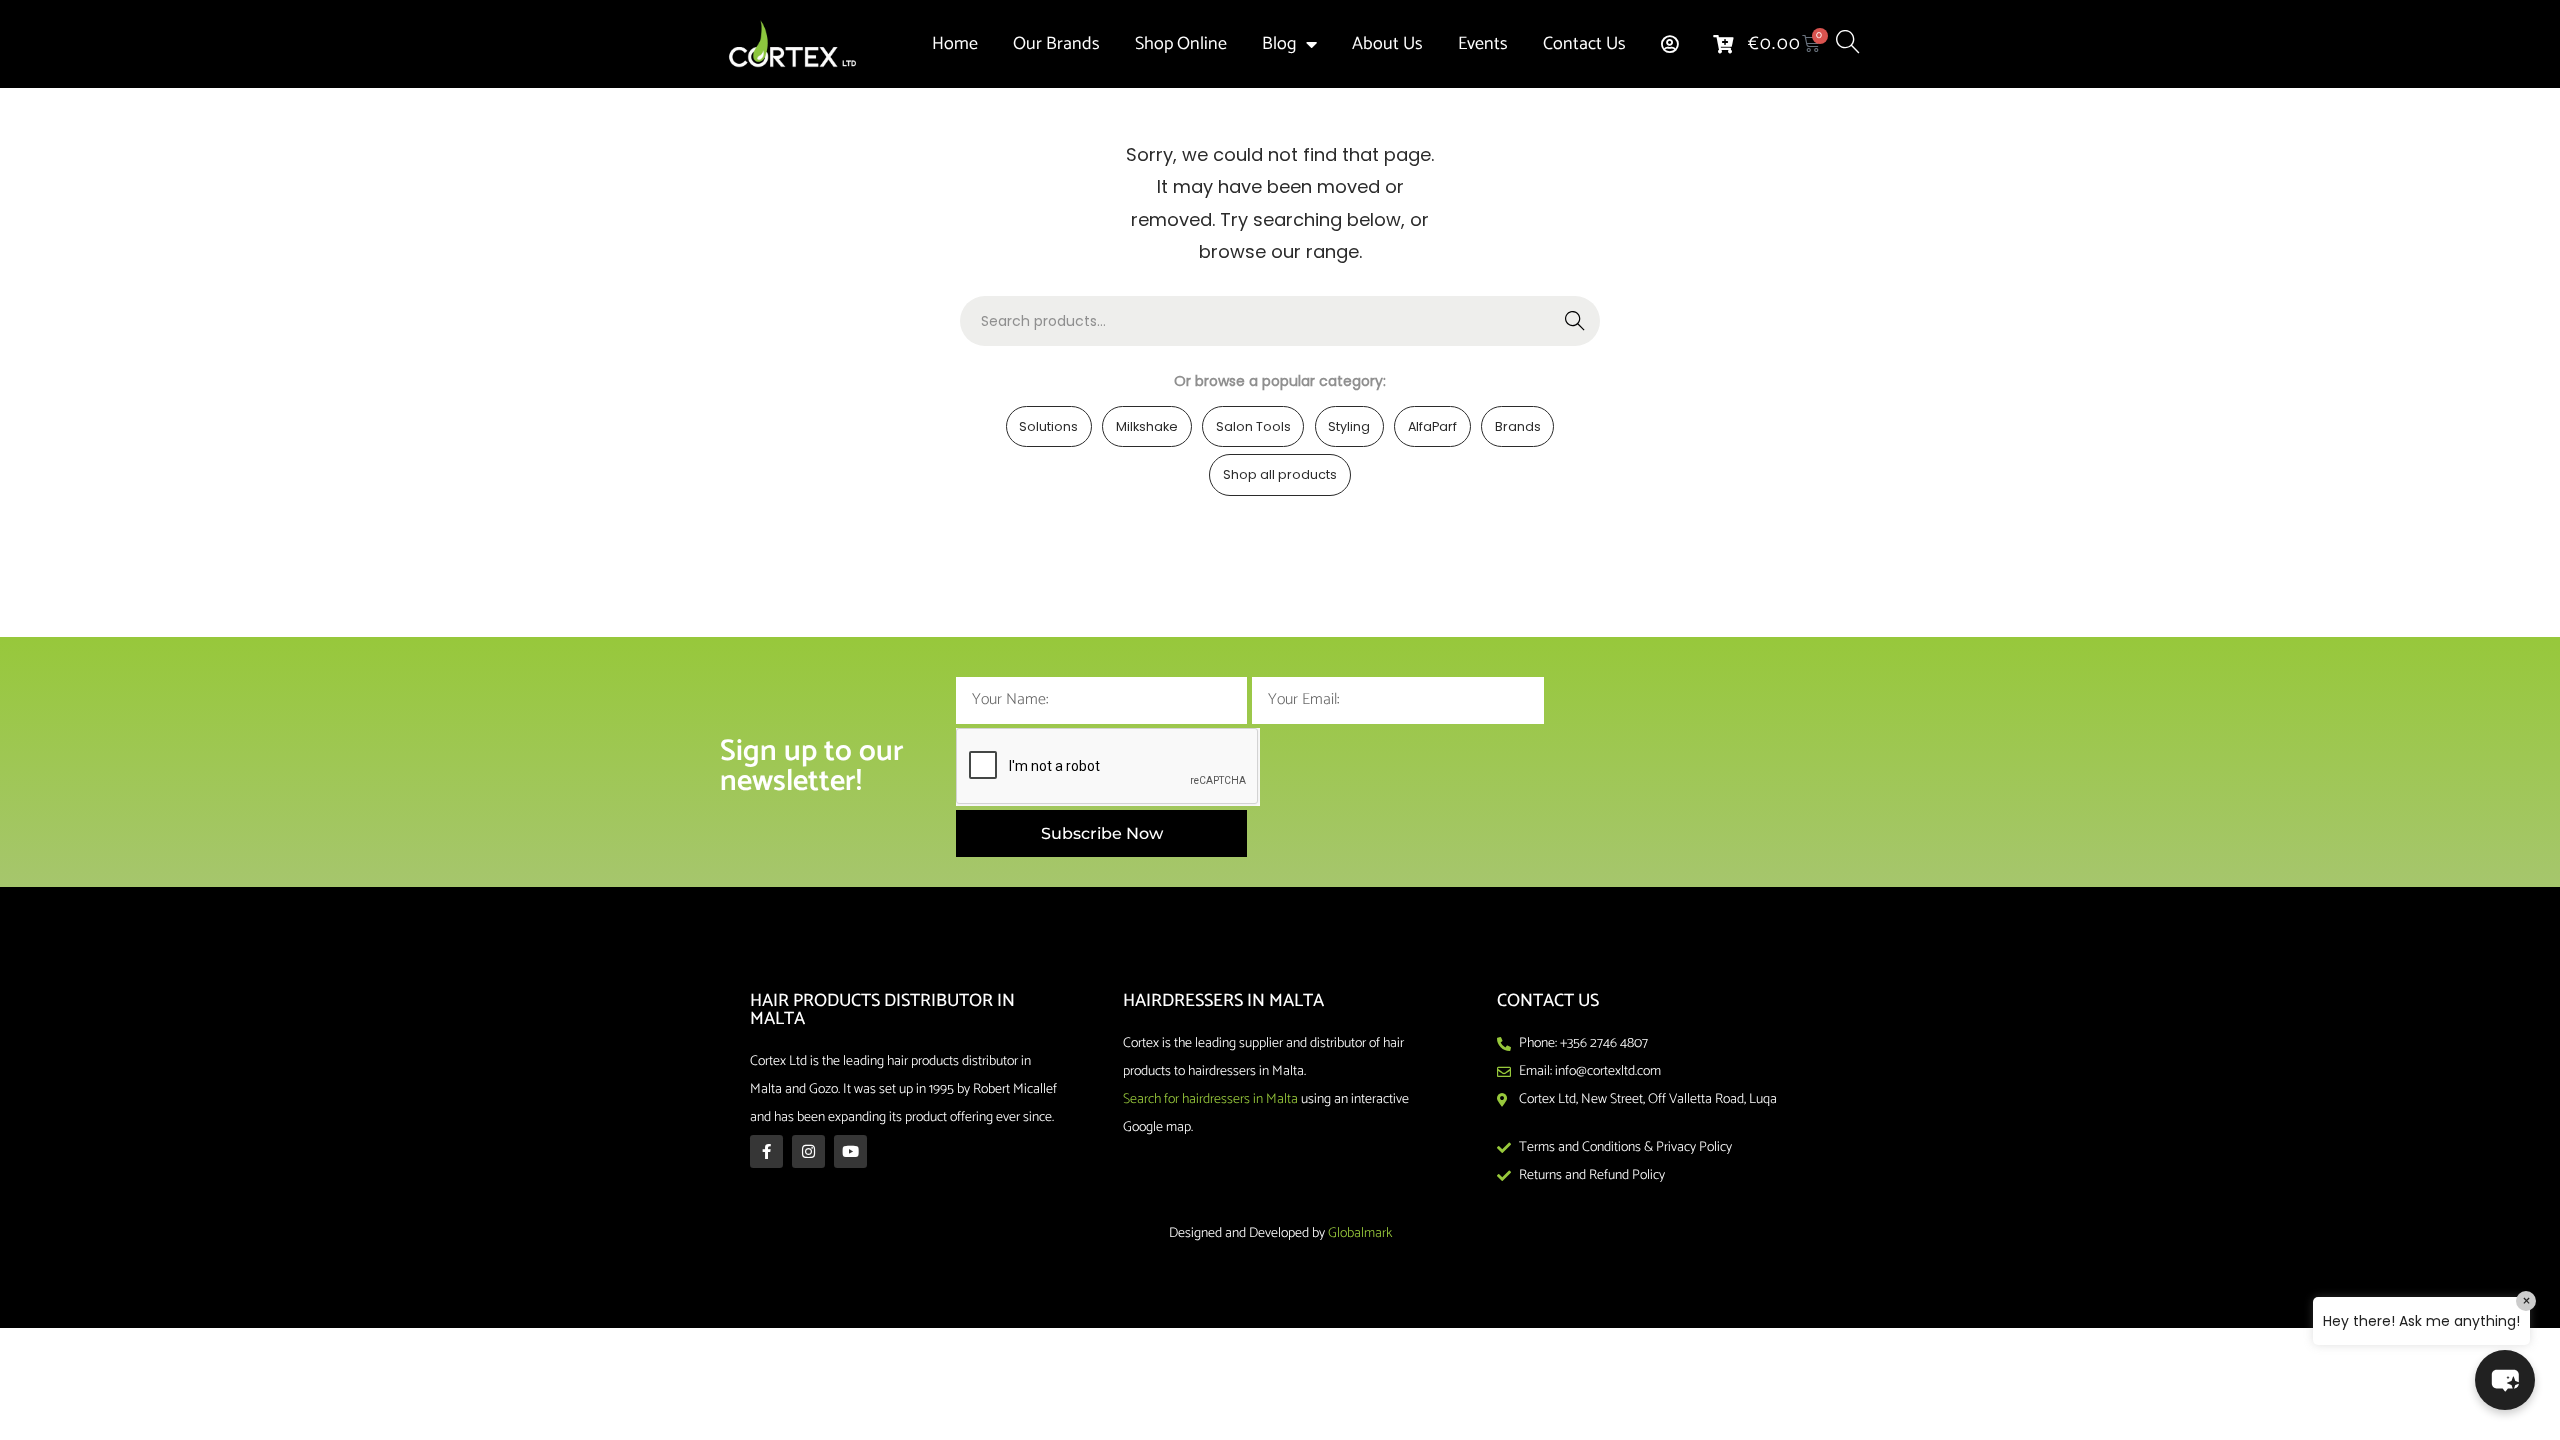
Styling (1349, 426)
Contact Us (1584, 44)
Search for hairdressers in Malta (1210, 1099)
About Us (1387, 44)
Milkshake (1147, 426)
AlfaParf (1432, 426)
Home (955, 44)
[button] (2505, 1380)
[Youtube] (850, 1151)
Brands (1518, 426)
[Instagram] (808, 1151)
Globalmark (1360, 1233)
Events (1483, 44)
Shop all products (1280, 474)
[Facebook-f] (766, 1151)
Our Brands (1056, 44)
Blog (1279, 44)
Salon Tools (1253, 426)
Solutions (1048, 426)
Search (1575, 321)
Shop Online (1181, 44)
